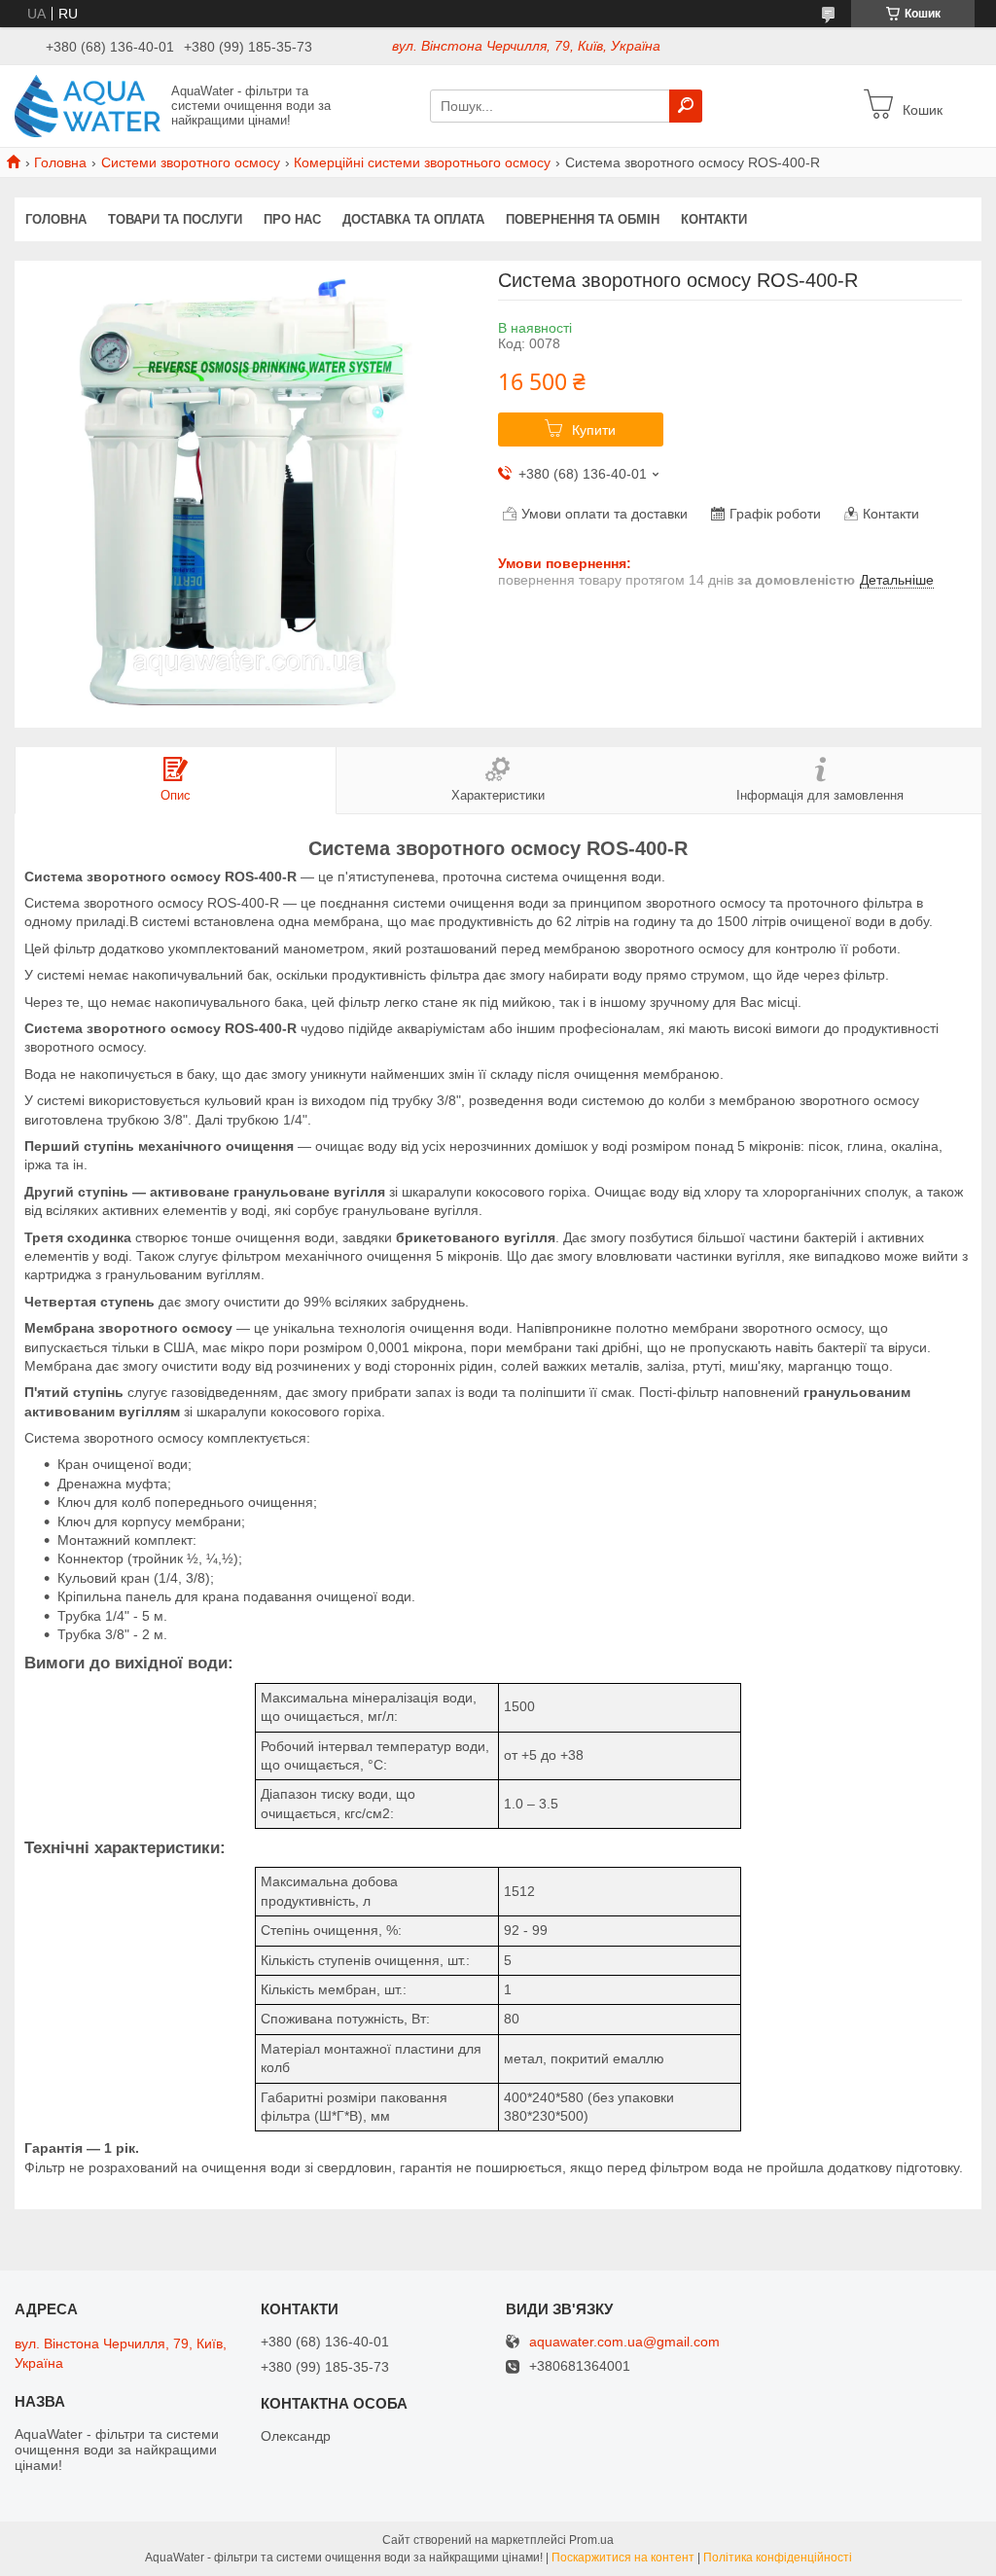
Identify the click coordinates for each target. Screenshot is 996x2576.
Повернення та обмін (583, 219)
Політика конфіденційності (778, 2558)
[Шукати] (686, 106)
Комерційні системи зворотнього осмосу (422, 162)
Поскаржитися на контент (623, 2558)
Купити (594, 430)
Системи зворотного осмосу (191, 162)
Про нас (292, 219)
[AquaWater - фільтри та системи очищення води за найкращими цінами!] (88, 105)
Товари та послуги (175, 219)
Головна (60, 162)
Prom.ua (591, 2540)
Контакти (714, 219)
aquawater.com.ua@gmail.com (624, 2342)
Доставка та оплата (413, 219)
